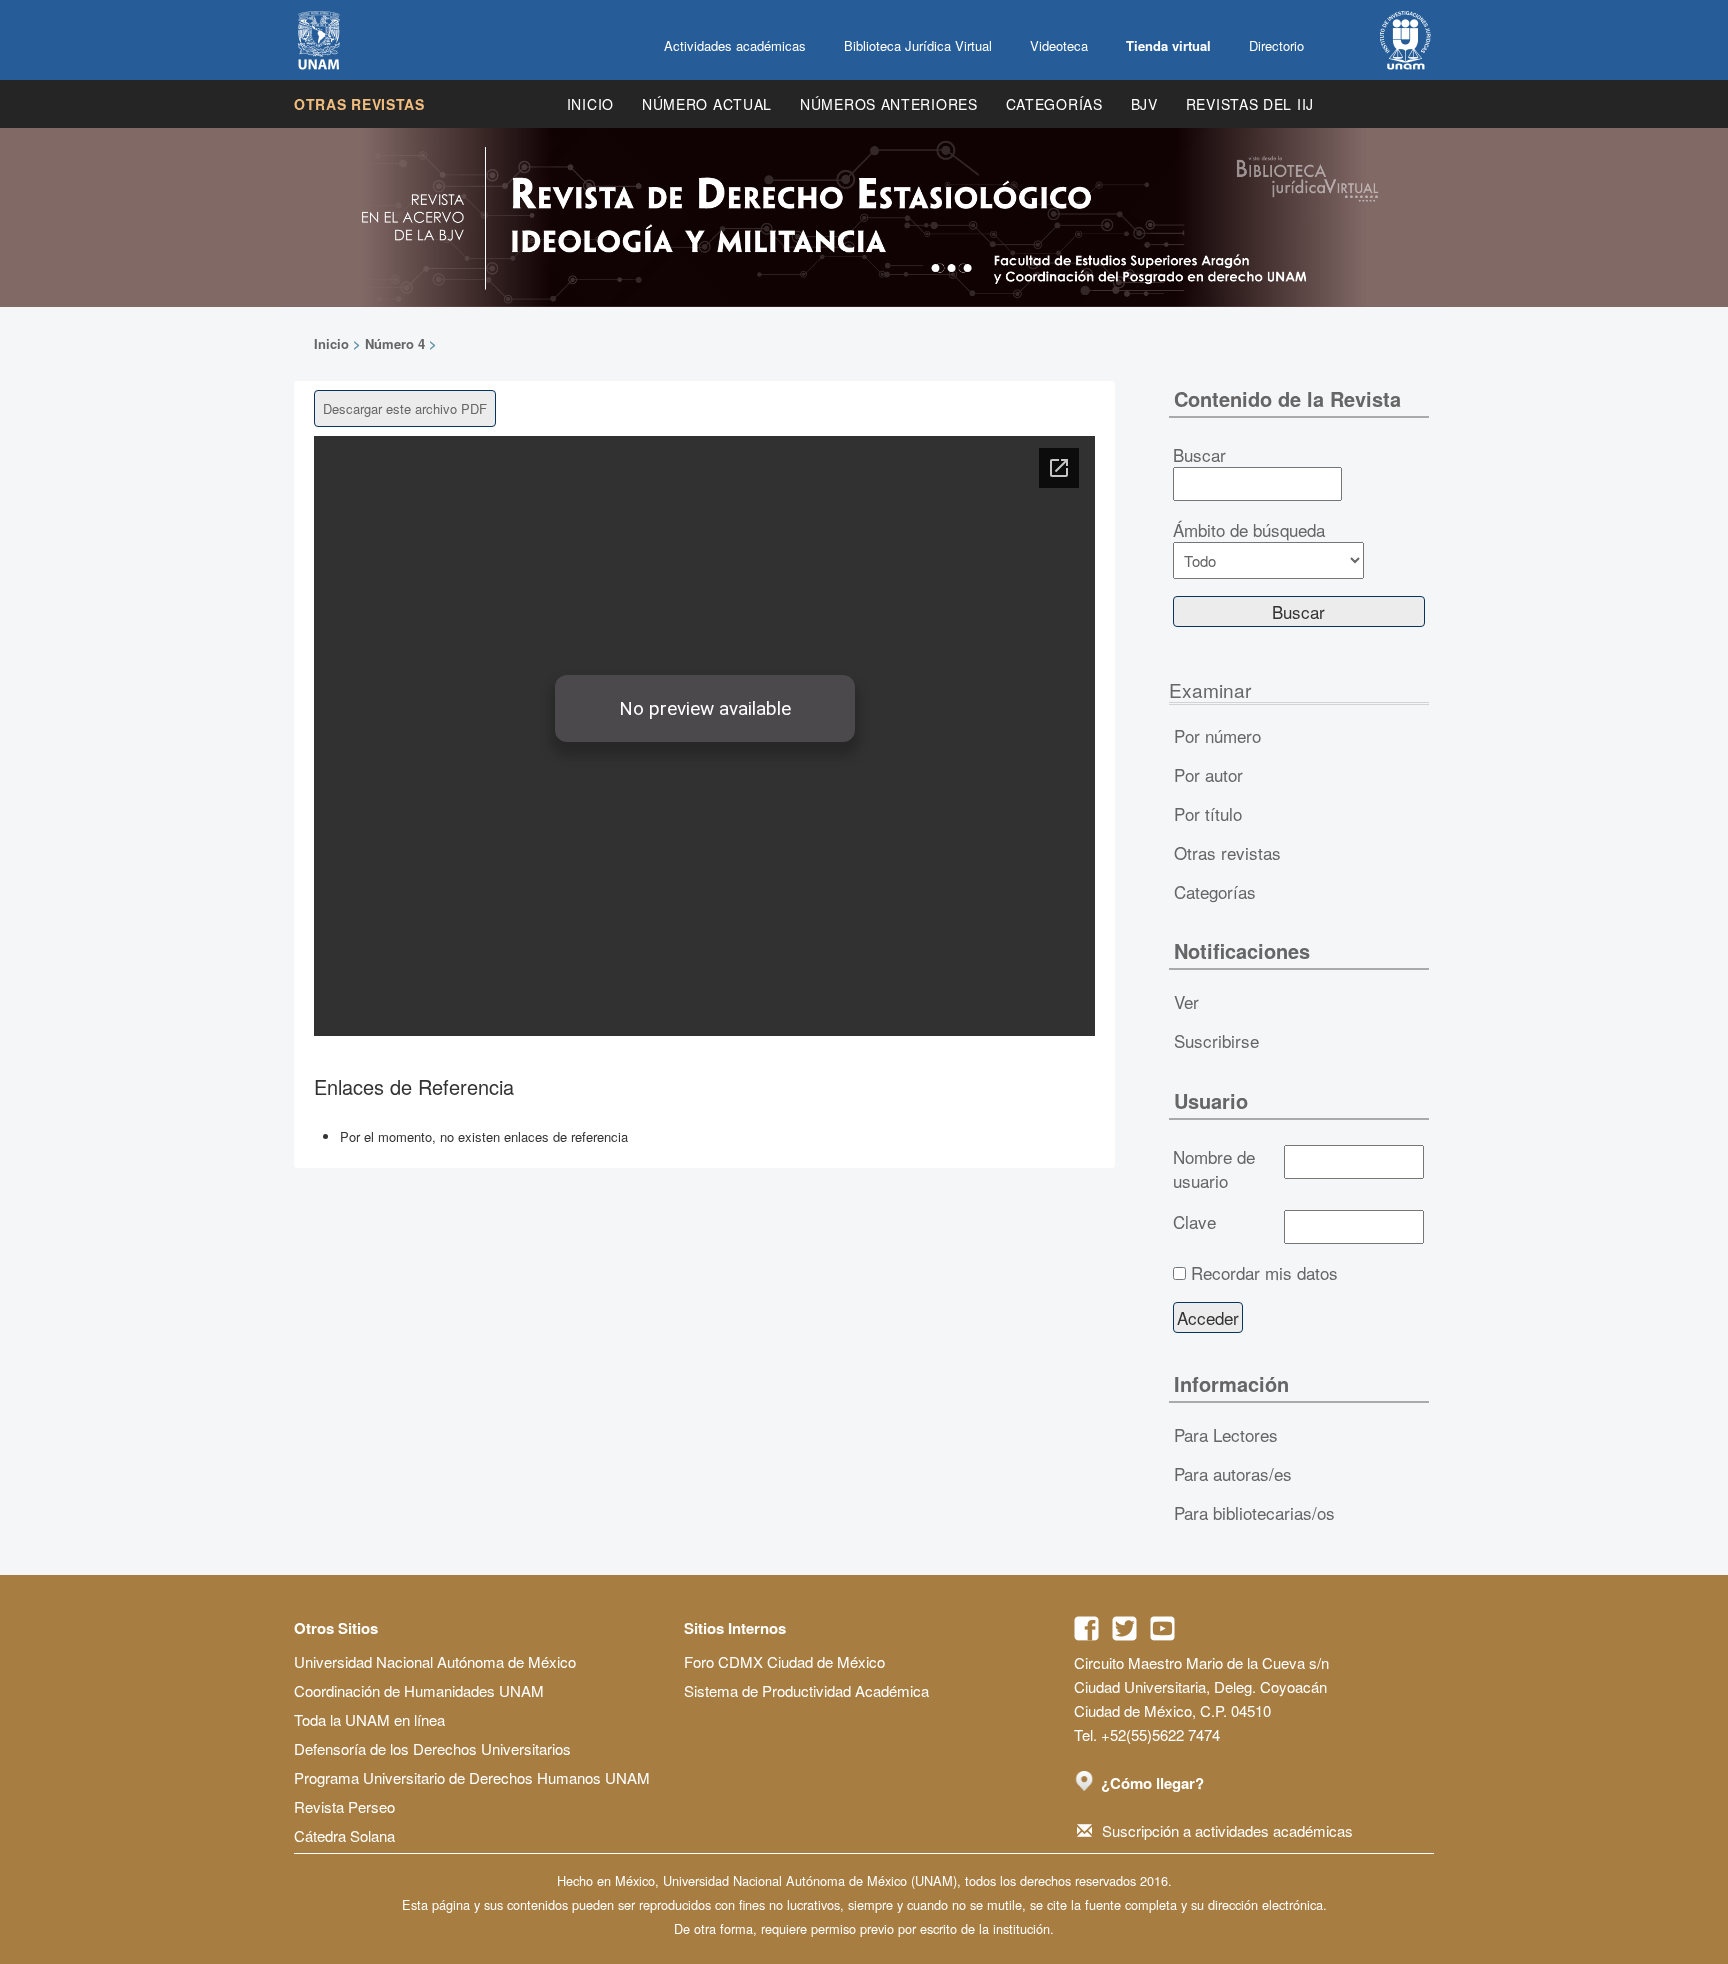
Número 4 (395, 343)
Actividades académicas (735, 45)
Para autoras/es (1233, 1473)
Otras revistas (359, 104)
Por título (1208, 813)
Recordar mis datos (1264, 1273)
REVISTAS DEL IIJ (1250, 104)
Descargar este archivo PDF (405, 408)
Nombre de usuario (1214, 1169)
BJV (1144, 104)
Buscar (1199, 455)
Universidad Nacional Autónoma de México (435, 1661)
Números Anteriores (889, 104)
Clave (1194, 1222)
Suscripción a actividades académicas (1227, 1830)
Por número (1217, 735)
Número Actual (707, 104)
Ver (1186, 1001)
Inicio (590, 104)
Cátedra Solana (344, 1835)
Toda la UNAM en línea (369, 1719)
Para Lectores (1226, 1434)
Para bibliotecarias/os (1254, 1512)
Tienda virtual (1168, 45)
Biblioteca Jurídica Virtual (918, 45)
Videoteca (1059, 45)
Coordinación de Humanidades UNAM (419, 1690)
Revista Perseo (344, 1806)
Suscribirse (1216, 1040)
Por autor (1208, 774)
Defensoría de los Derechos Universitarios (432, 1748)
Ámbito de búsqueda (1249, 530)
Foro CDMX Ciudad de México (784, 1661)
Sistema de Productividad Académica (806, 1690)
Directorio (1276, 45)
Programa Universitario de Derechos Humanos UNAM (472, 1777)
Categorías (1054, 104)
